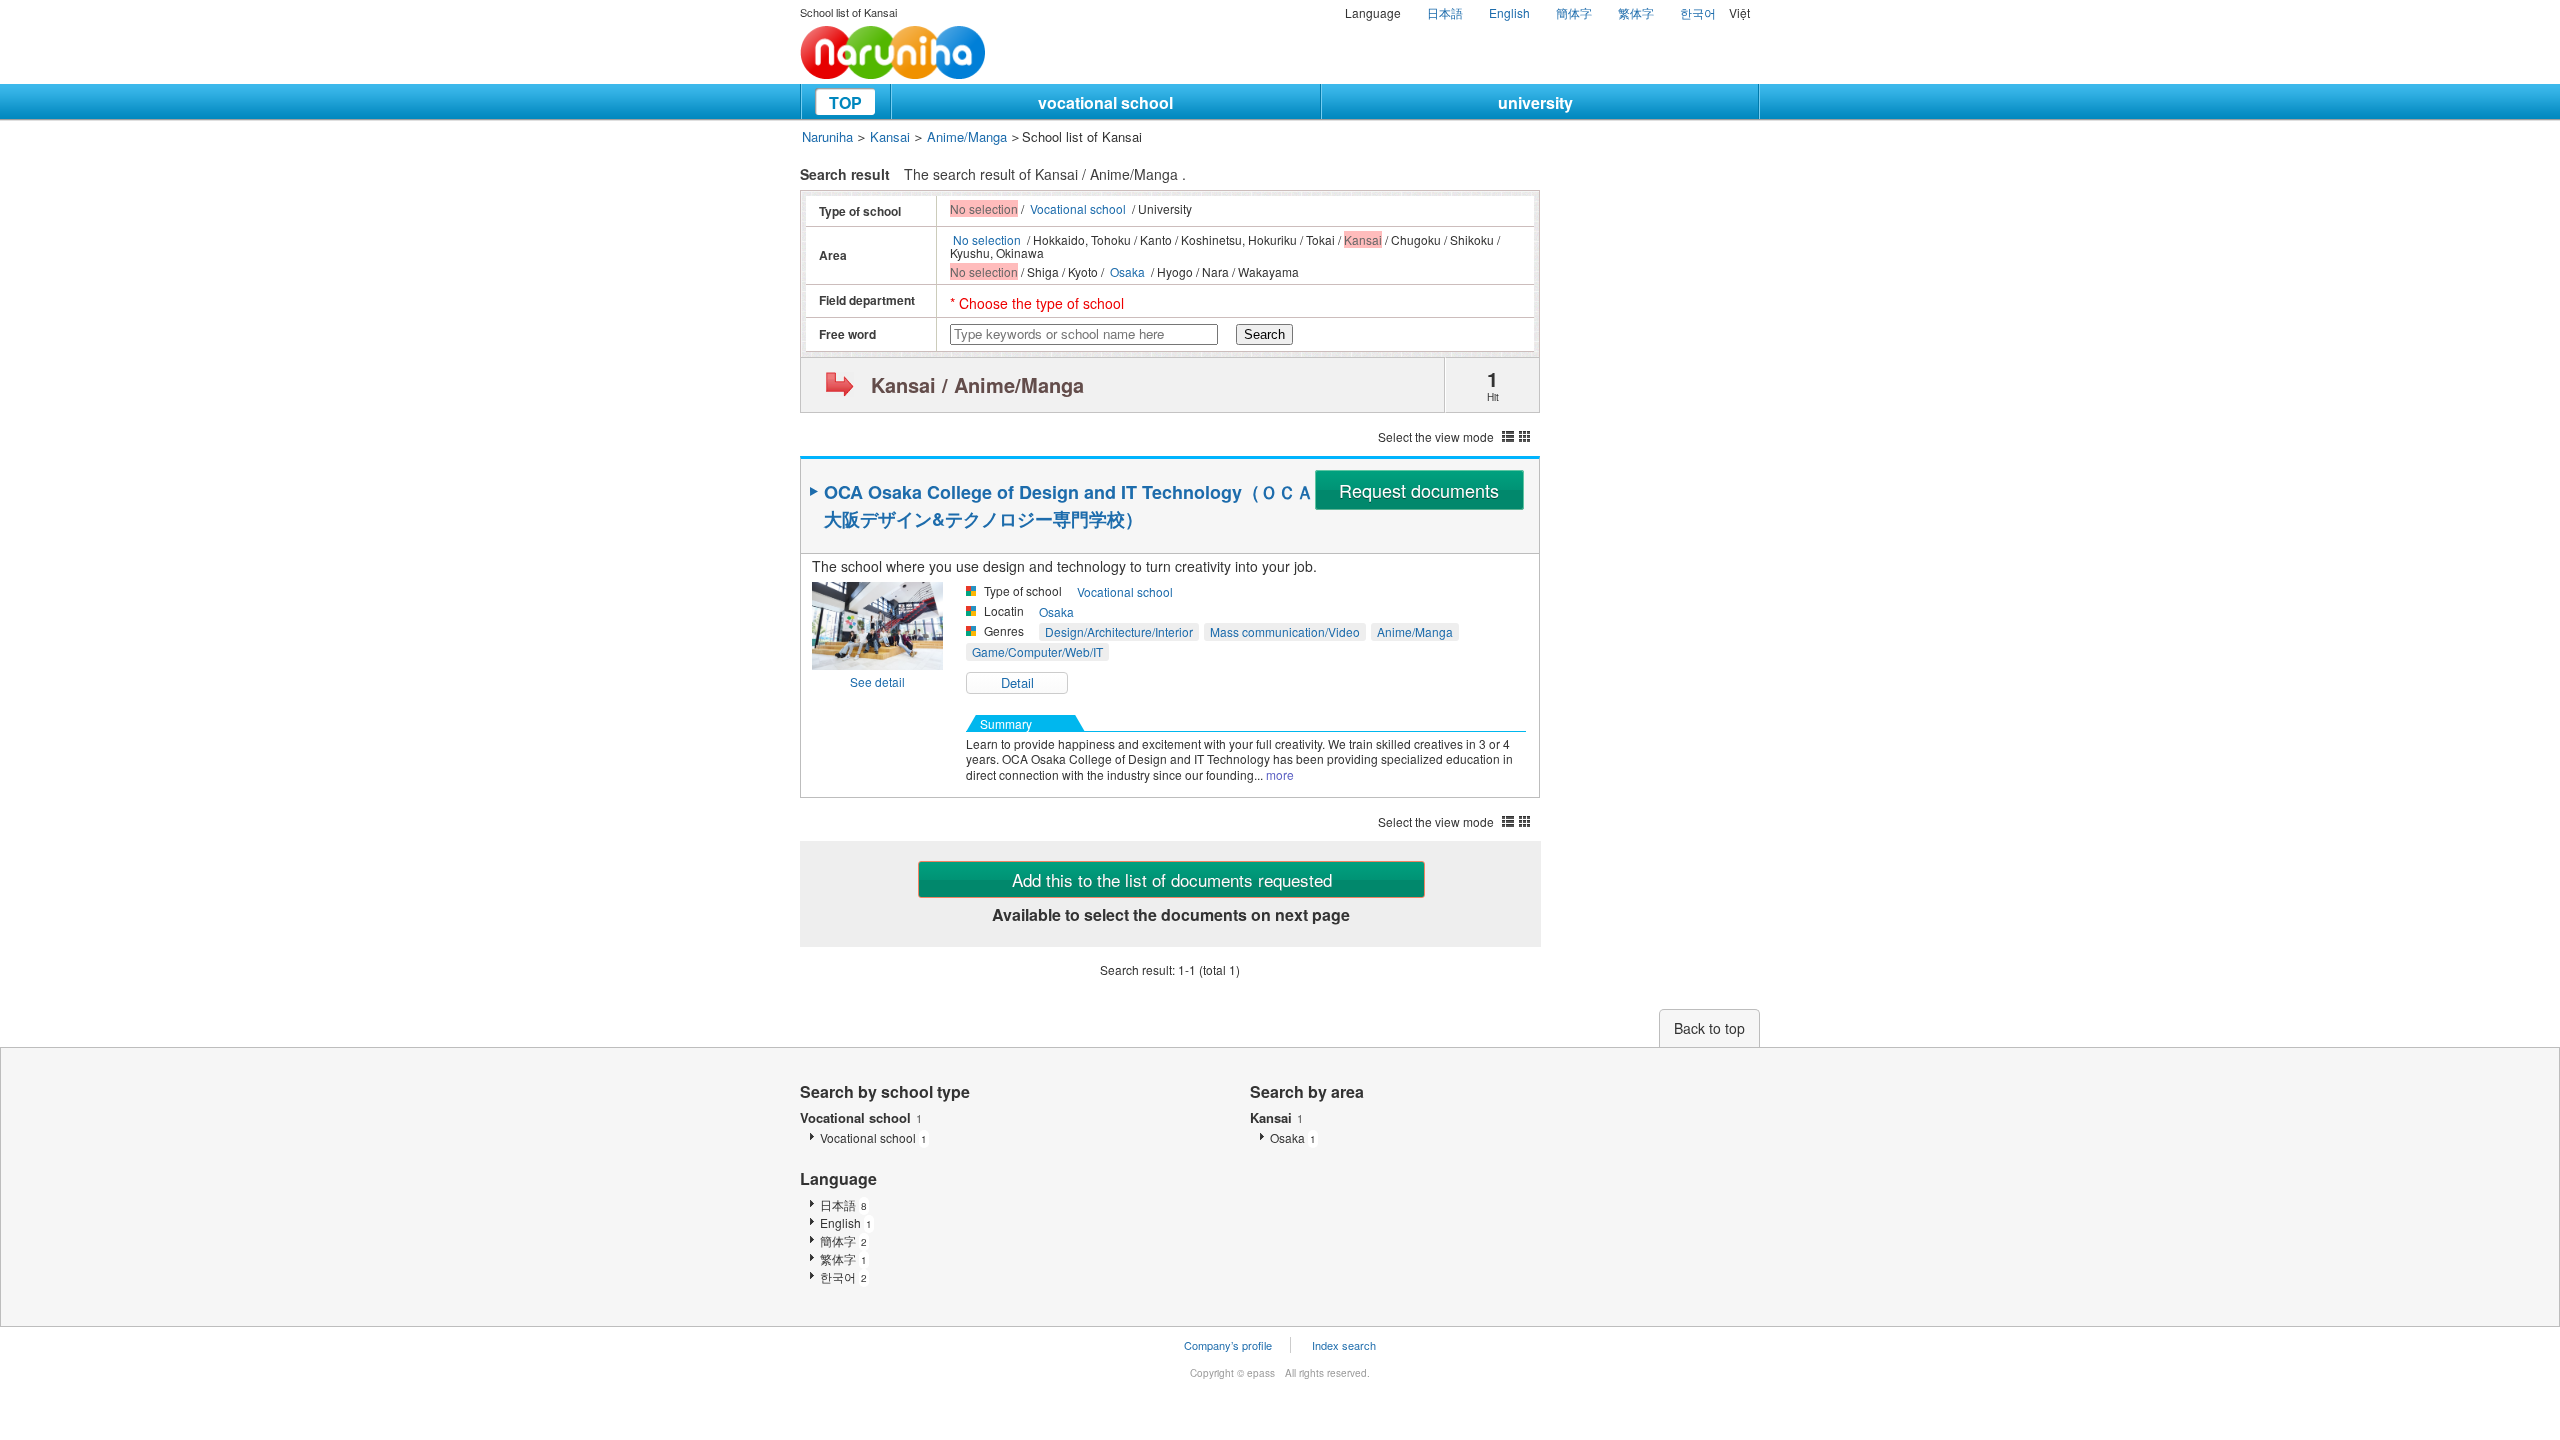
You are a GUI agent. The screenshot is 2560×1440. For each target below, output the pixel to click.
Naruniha (827, 136)
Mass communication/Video (1285, 631)
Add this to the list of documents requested (1172, 879)
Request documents (1419, 490)
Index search (1344, 1345)
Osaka (1127, 271)
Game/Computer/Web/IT (1037, 651)
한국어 (1698, 12)
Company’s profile (1228, 1345)
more (1280, 774)
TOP (845, 102)
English (1509, 12)
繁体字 (1636, 12)
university (1535, 102)
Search (1264, 334)
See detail (877, 681)
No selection (987, 239)
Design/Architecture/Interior (1119, 631)
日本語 (1445, 12)
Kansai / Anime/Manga (977, 384)
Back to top (1709, 1028)
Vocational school (1078, 208)
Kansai (890, 136)
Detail (1017, 682)
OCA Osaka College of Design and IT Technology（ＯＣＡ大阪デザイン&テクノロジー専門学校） (1069, 505)
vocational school (1105, 102)
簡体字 (1574, 12)
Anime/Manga (967, 136)
